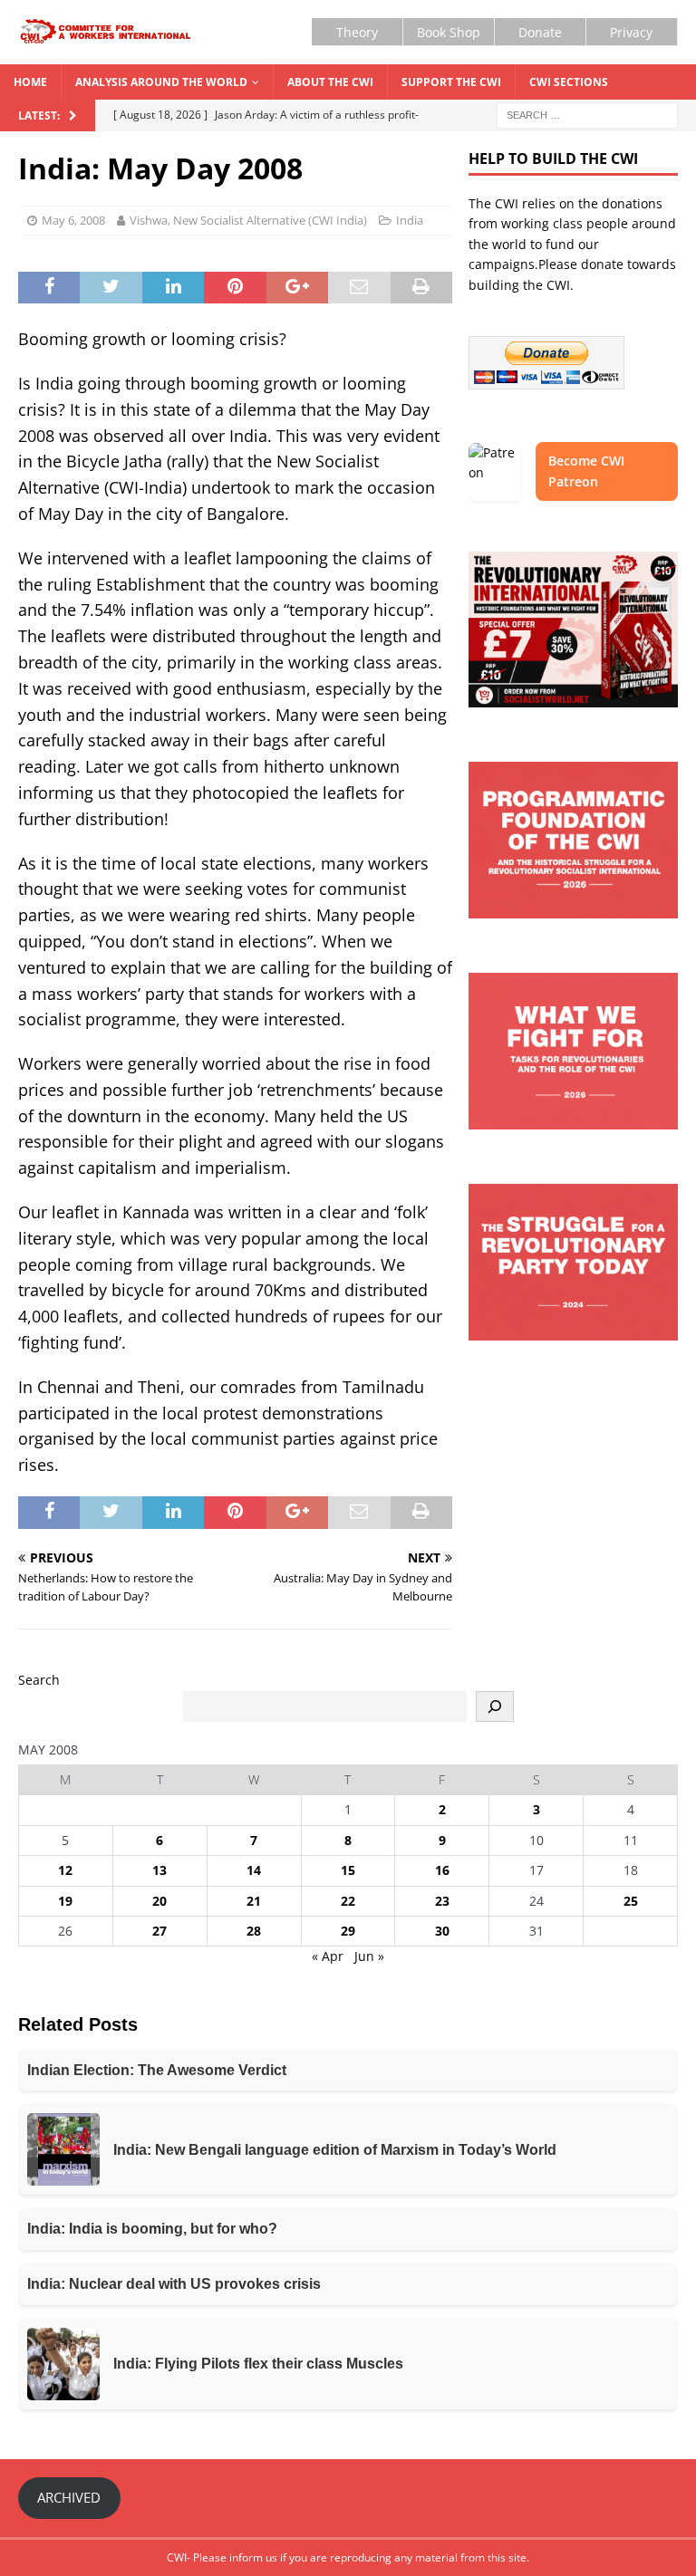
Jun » (369, 1956)
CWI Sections (569, 82)
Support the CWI (451, 82)
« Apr (328, 1956)
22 (348, 1901)
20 (159, 1901)
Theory (357, 32)
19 (65, 1901)
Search (39, 1680)
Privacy (631, 32)
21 (254, 1901)
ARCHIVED (69, 2497)
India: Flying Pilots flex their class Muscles (258, 2364)
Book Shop (449, 32)
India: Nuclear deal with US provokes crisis (174, 2284)
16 (442, 1870)
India (410, 220)
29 (348, 1931)
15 (348, 1870)
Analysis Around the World (161, 82)
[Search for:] (587, 114)
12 (65, 1870)
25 (631, 1901)
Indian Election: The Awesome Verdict (157, 2070)
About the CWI (330, 82)
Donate (540, 32)
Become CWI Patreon (586, 471)
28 (254, 1931)
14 (254, 1870)
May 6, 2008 (73, 220)
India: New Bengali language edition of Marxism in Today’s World (335, 2150)
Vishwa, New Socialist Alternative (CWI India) (248, 220)
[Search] (495, 1706)
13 (159, 1870)
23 (442, 1901)
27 (159, 1931)
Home (30, 82)
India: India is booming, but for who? (152, 2229)
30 (442, 1931)
